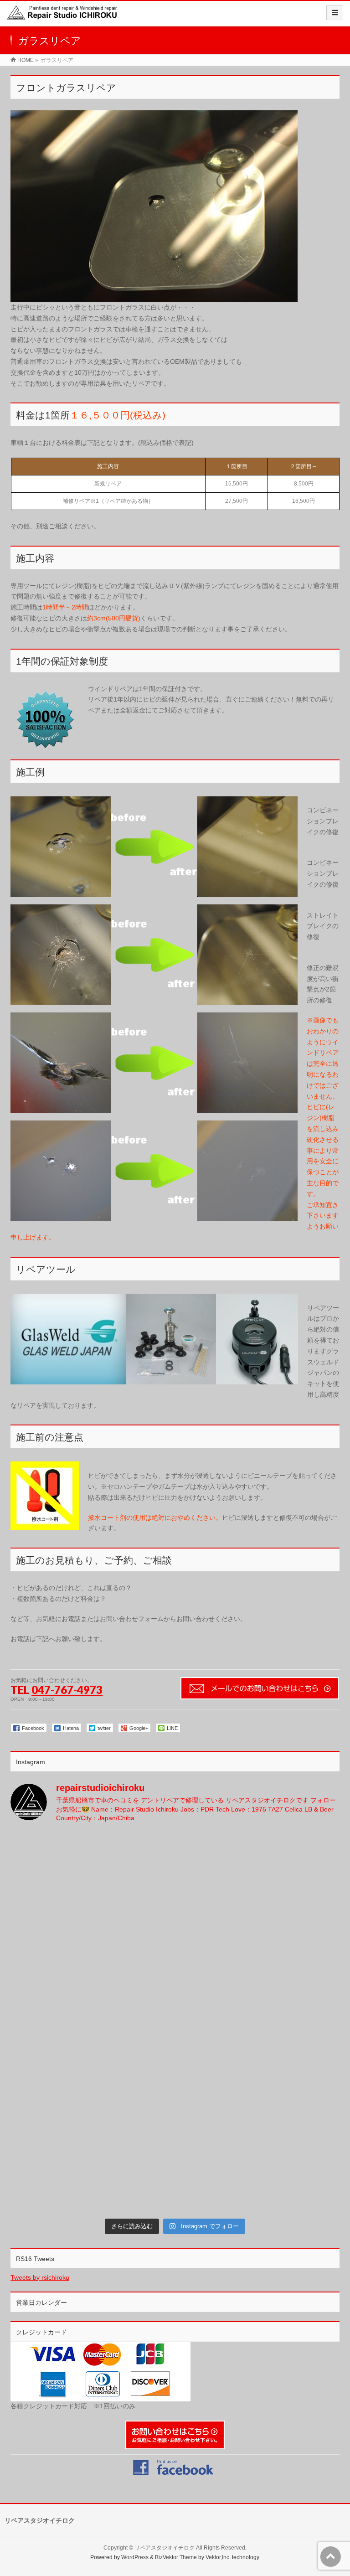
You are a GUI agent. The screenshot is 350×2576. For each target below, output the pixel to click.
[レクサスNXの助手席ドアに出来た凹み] (258, 2070)
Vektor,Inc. (218, 2557)
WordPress (135, 2557)
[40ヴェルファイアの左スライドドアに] (258, 2166)
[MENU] (335, 13)
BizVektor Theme (176, 2557)
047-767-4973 (67, 1690)
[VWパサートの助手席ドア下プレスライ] (92, 1879)
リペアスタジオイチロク (165, 2548)
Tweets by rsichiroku (40, 2277)
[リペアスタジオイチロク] (65, 17)
